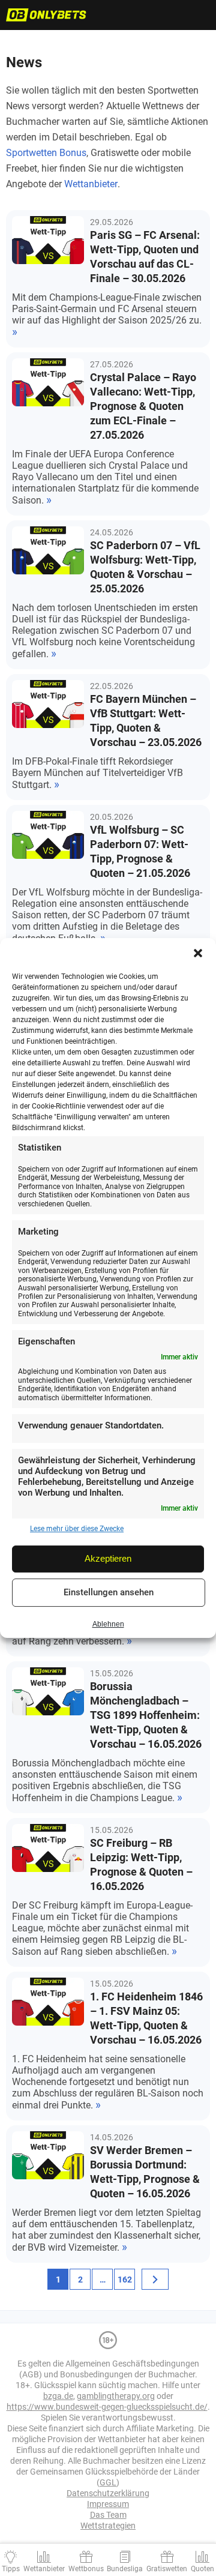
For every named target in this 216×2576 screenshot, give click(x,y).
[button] (198, 953)
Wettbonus (86, 2569)
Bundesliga (125, 2569)
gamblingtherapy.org (116, 2396)
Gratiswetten (167, 2569)
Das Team (108, 2515)
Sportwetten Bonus (46, 153)
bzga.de (58, 2396)
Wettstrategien (108, 2526)
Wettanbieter (91, 184)
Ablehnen (108, 1625)
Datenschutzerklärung (108, 2493)
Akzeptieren (108, 1558)
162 (125, 2280)
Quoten (202, 2569)
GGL (108, 2482)
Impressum (108, 2504)
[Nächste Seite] (155, 2279)
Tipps (11, 2569)
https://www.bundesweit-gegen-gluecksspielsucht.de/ (107, 2407)
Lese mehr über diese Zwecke (77, 1529)
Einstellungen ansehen (109, 1592)
